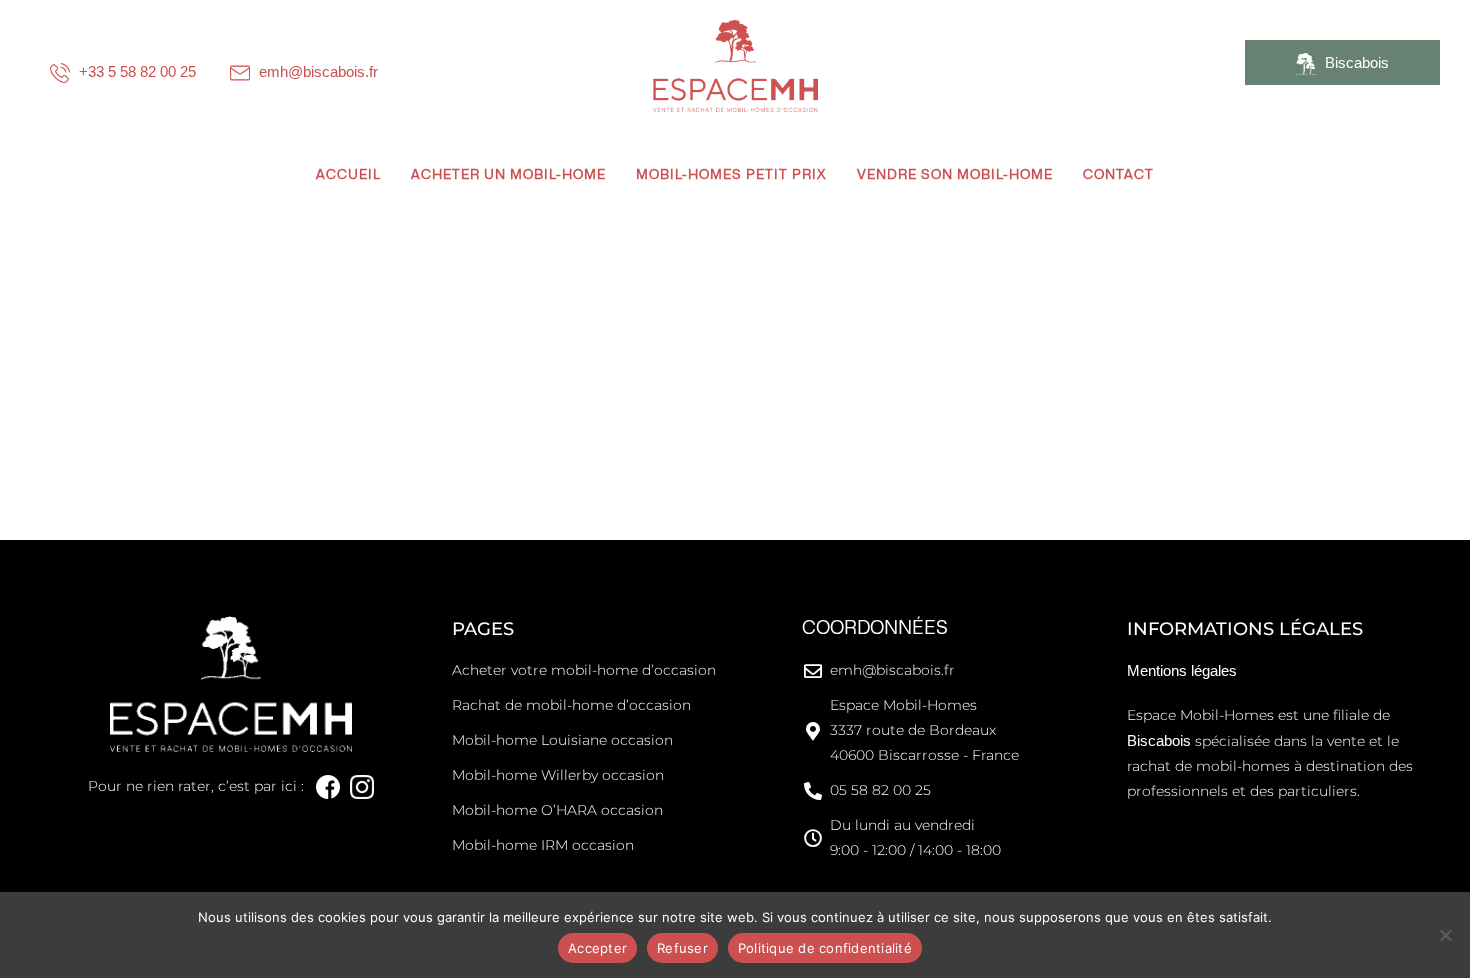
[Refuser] (1445, 935)
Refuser (682, 948)
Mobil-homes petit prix (731, 175)
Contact (1118, 175)
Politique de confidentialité (825, 948)
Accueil (348, 175)
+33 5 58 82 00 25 (135, 71)
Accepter (597, 948)
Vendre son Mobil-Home (955, 175)
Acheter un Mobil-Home (508, 175)
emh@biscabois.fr (316, 71)
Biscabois (1355, 62)
